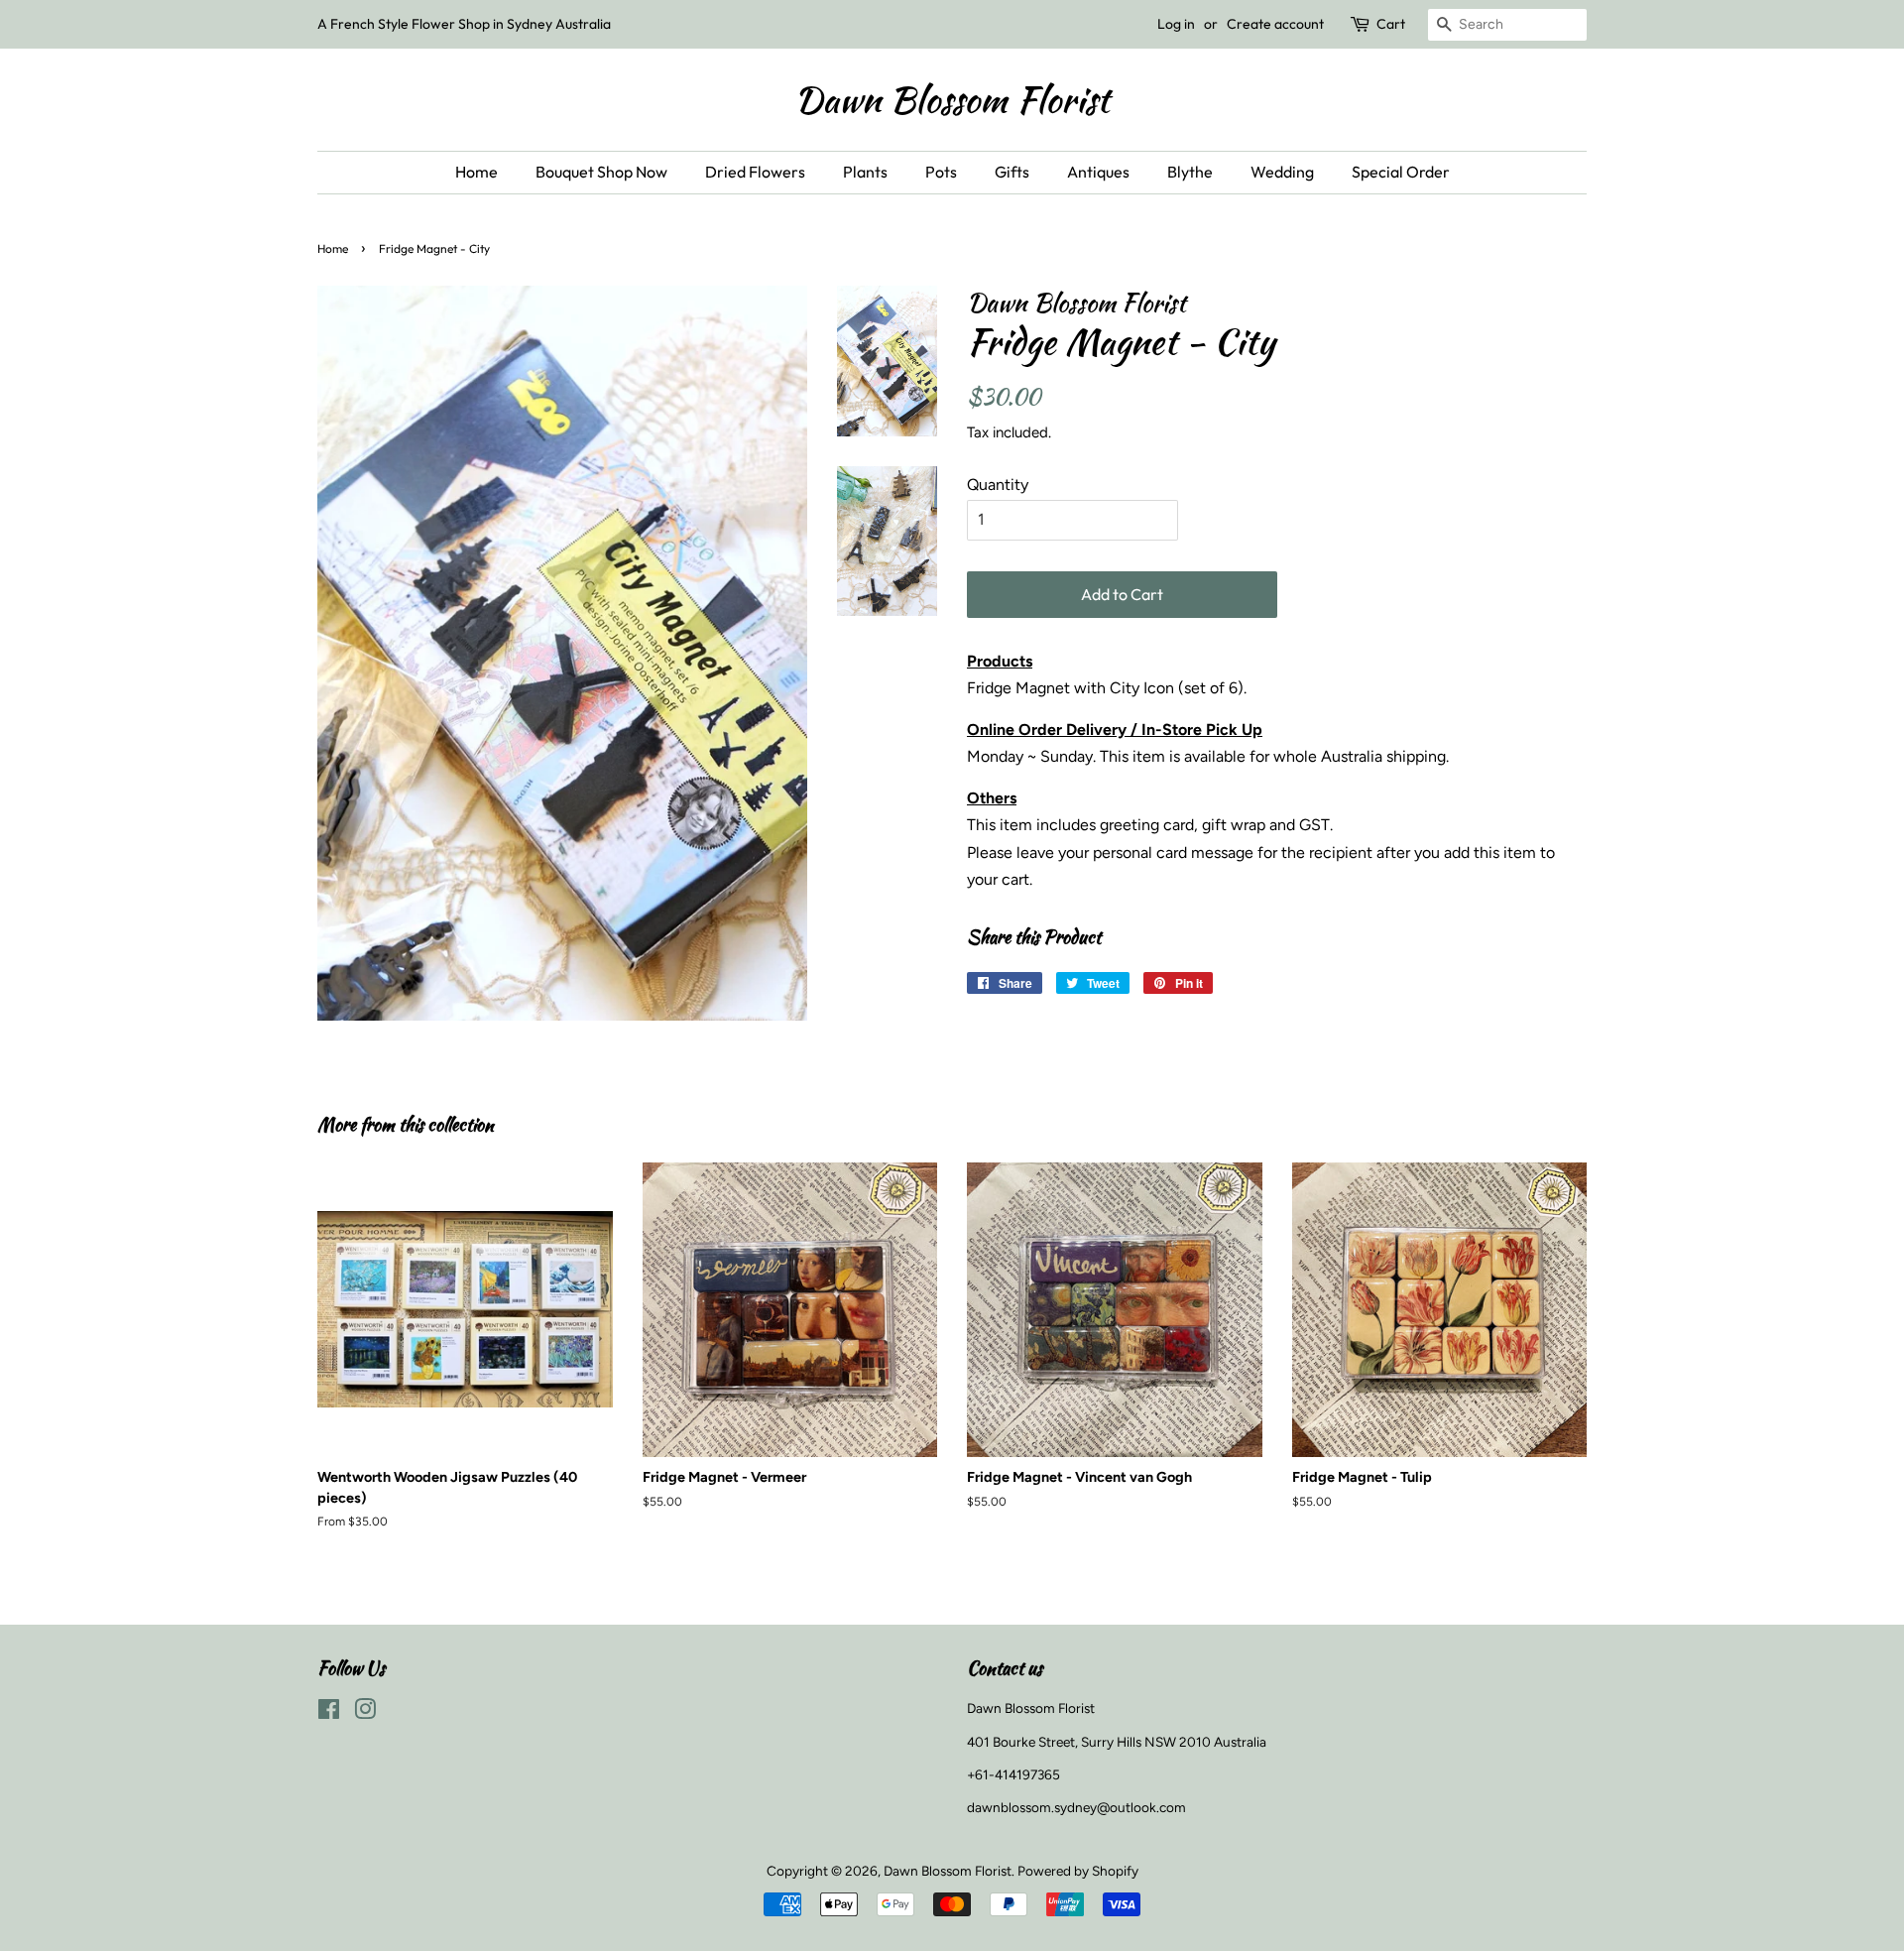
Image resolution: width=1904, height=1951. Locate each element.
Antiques (1098, 172)
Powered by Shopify (1078, 1871)
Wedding (1282, 172)
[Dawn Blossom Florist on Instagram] (365, 1713)
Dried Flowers (755, 172)
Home (476, 172)
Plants (865, 172)
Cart (1391, 24)
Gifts (1012, 172)
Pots (941, 172)
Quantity (998, 485)
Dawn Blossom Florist (952, 100)
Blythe (1190, 172)
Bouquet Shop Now (601, 172)
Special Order (1401, 172)
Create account (1275, 24)
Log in (1176, 24)
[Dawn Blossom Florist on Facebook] (329, 1713)
